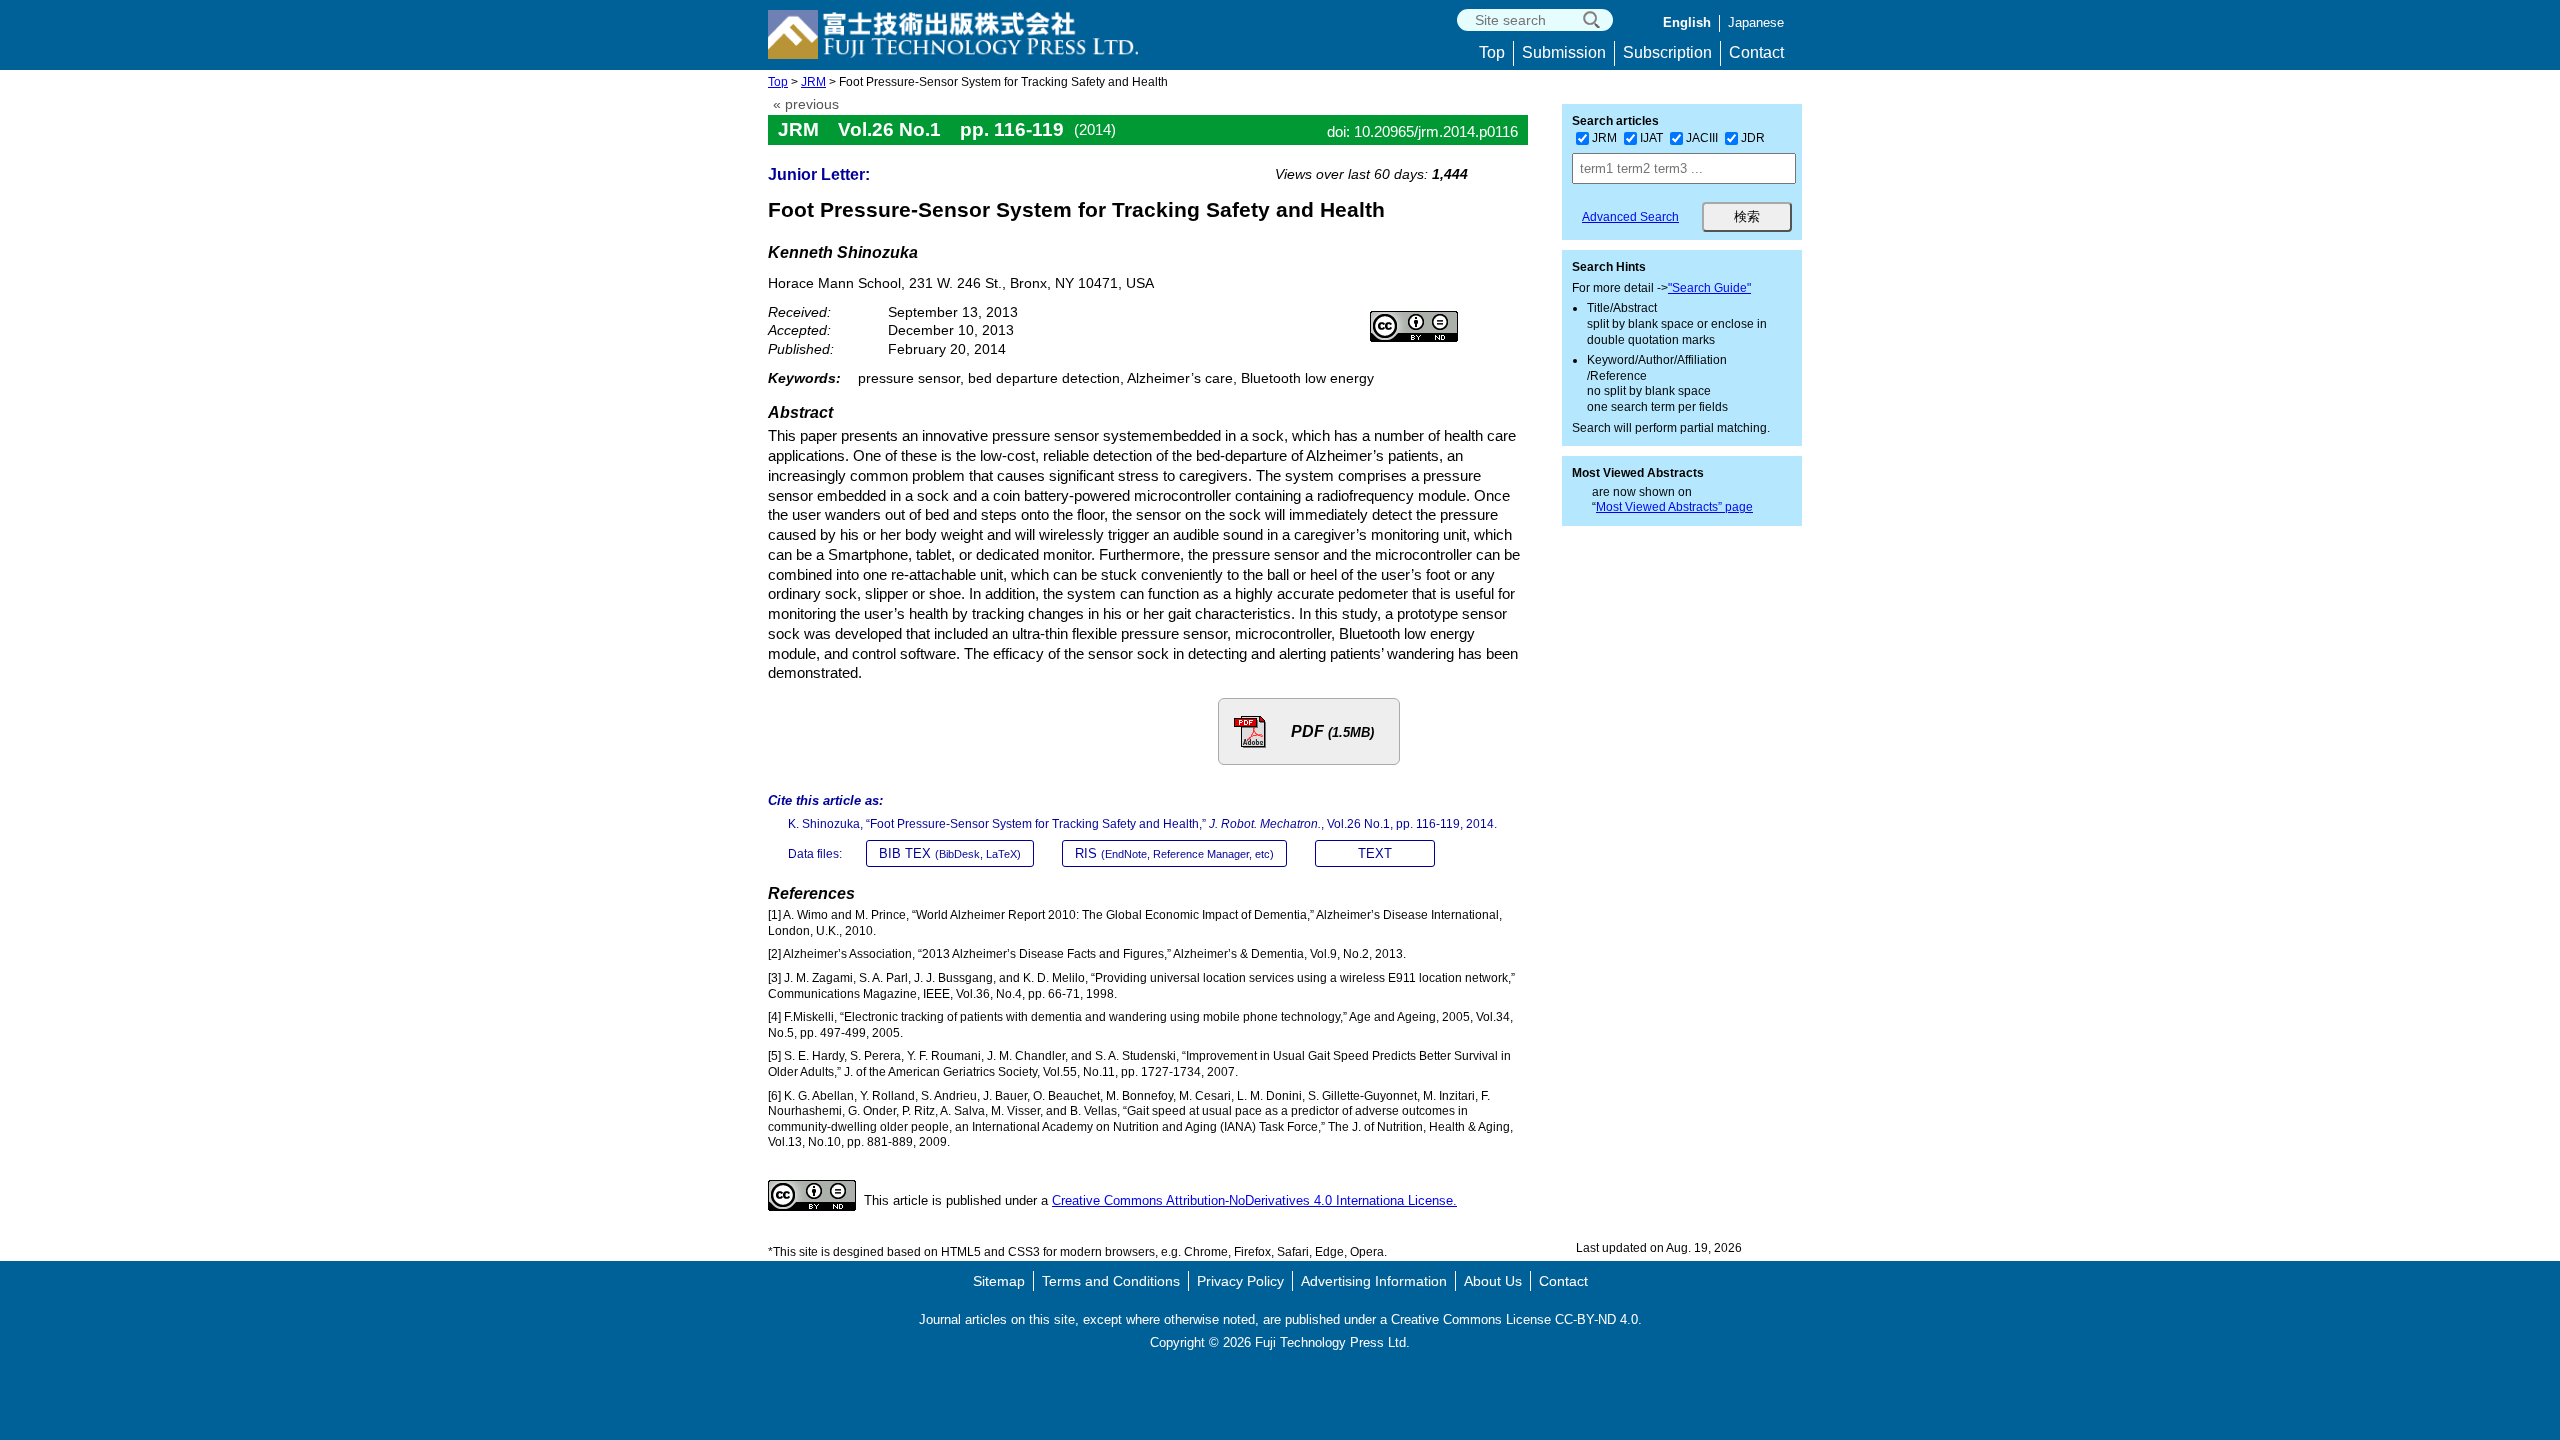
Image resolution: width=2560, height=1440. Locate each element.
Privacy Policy (1240, 1281)
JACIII (1702, 138)
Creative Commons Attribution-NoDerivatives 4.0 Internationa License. (1254, 1200)
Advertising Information (1374, 1281)
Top (1492, 52)
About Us (1493, 1281)
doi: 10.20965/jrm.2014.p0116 (1422, 131)
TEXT (1375, 853)
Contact (1756, 52)
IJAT (1651, 138)
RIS (1174, 853)
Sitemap (999, 1281)
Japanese (1756, 22)
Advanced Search (1630, 217)
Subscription (1667, 52)
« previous (806, 104)
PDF (1332, 731)
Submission (1564, 52)
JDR (1753, 138)
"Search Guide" (1709, 288)
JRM (813, 82)
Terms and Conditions (1111, 1281)
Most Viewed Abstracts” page (1674, 507)
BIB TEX (950, 853)
